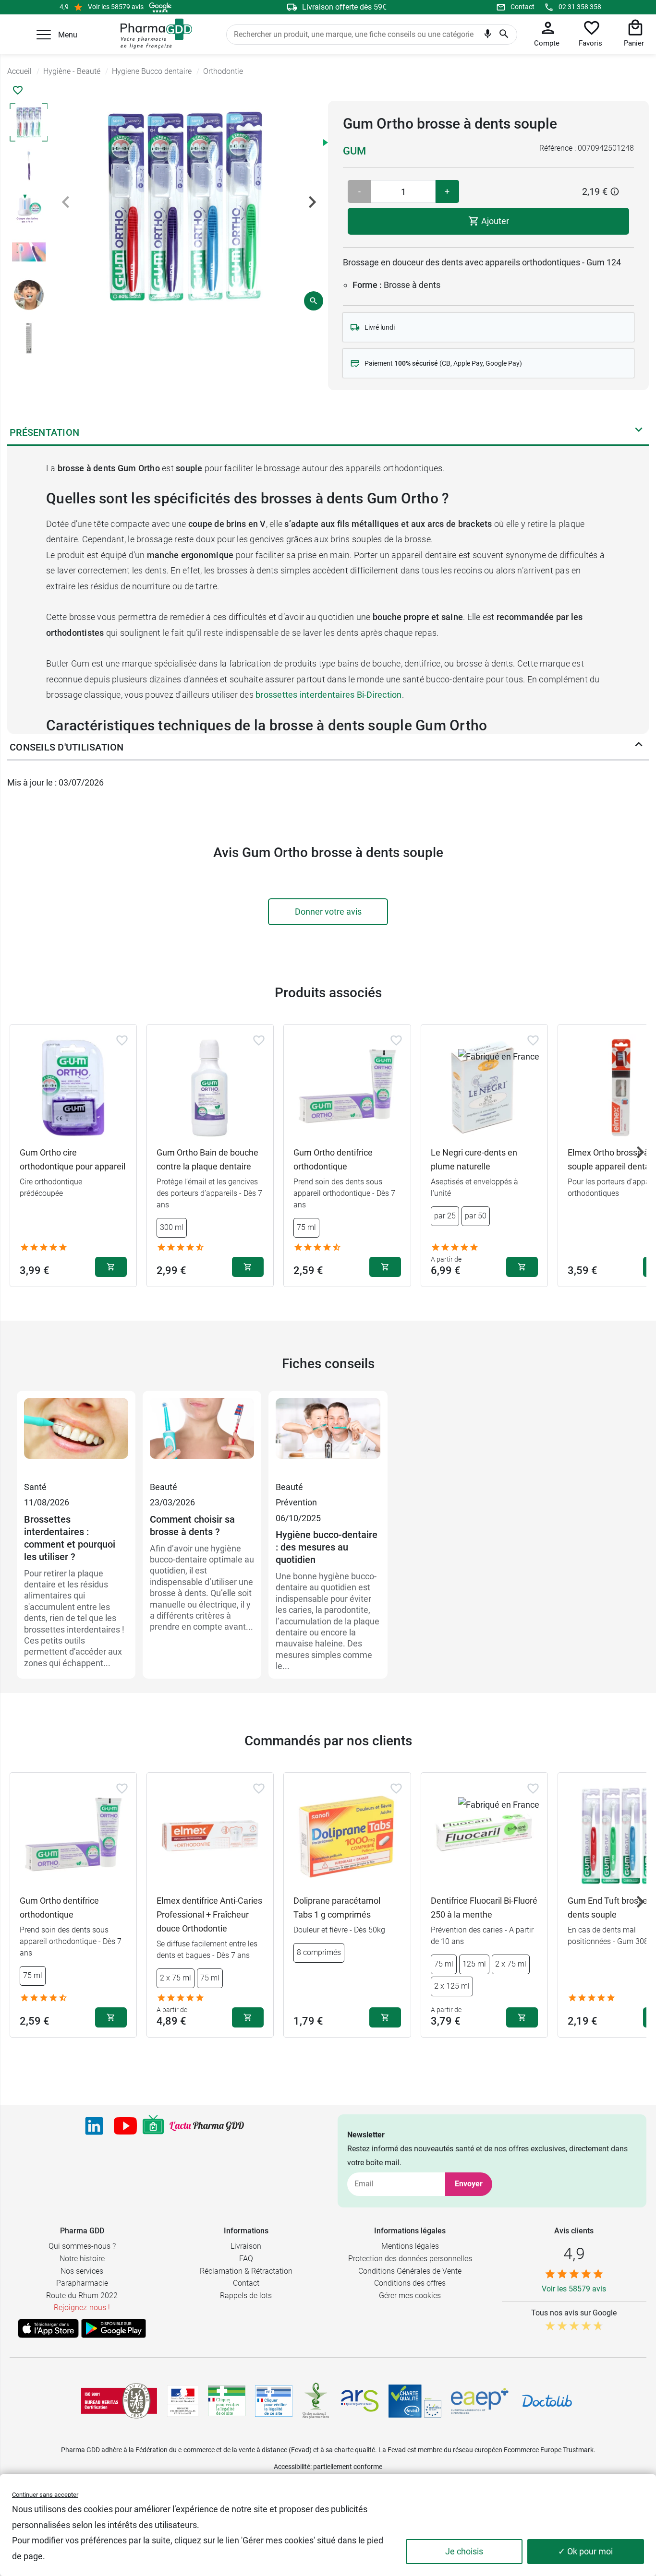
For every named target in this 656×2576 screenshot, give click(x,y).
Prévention (296, 1502)
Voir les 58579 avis (116, 7)
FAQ (246, 2259)
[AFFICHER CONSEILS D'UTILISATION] (639, 747)
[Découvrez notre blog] (207, 2126)
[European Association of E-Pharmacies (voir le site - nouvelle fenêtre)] (480, 2401)
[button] (44, 35)
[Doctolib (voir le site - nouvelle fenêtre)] (547, 2401)
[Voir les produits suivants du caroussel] (640, 1152)
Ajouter (494, 221)
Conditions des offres (410, 2283)
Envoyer (469, 2184)
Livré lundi (380, 327)
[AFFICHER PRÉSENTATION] (639, 432)
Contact (522, 7)
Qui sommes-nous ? (82, 2246)
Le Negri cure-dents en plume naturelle (474, 1159)
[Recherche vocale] (488, 36)
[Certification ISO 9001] (119, 2401)
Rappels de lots (246, 2296)
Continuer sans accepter (45, 2495)
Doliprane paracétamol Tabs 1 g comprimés (337, 1908)
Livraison (246, 2246)
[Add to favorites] (122, 1040)
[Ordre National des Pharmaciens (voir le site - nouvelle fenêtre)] (316, 2401)
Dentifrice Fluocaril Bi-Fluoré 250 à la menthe (484, 1908)
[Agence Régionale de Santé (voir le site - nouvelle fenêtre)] (360, 2401)
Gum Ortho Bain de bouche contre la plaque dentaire (207, 1159)
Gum (354, 151)
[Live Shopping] (153, 2126)
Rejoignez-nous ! (82, 2308)
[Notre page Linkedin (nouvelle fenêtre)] (94, 2126)
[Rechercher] (504, 35)
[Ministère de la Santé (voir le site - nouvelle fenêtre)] (183, 2401)
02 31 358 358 (580, 7)
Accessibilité (292, 2467)
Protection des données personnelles (410, 2259)
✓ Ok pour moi (585, 2551)
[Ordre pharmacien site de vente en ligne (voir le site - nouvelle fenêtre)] (227, 2401)
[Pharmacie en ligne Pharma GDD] (153, 34)
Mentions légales (410, 2246)
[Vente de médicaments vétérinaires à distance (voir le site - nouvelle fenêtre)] (274, 2401)
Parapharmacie (82, 2283)
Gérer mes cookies (410, 2296)
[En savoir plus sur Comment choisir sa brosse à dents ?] (202, 1439)
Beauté (164, 1487)
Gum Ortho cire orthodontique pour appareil (73, 1159)
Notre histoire (82, 2259)
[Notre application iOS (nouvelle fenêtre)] (48, 2328)
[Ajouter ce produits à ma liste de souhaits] (18, 90)
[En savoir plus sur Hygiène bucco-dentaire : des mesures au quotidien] (328, 1439)
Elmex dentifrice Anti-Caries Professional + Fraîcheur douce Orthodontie (209, 1914)
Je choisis (464, 2551)
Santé (35, 1487)
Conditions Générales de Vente (410, 2271)
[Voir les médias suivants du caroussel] (312, 202)
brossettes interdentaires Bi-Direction (329, 695)
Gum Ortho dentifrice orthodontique (333, 1159)
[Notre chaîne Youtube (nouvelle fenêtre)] (125, 2126)
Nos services (82, 2271)
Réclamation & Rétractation (246, 2271)
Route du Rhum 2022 (82, 2296)
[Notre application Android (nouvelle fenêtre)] (114, 2328)
